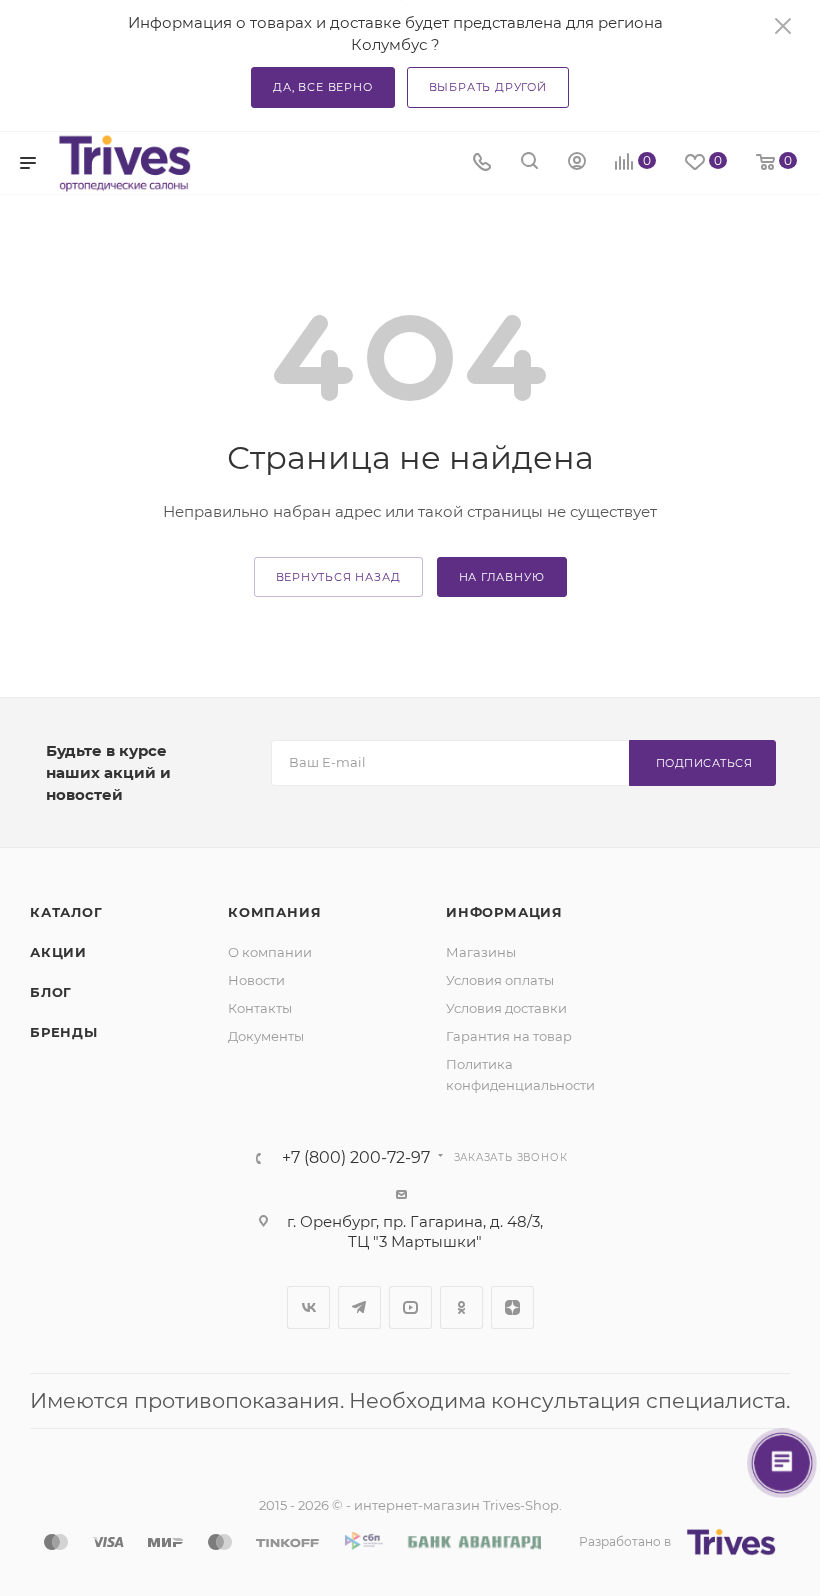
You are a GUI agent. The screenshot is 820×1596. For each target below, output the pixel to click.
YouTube (410, 1307)
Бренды (64, 1032)
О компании (270, 952)
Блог (51, 992)
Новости (256, 980)
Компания (274, 912)
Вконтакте (308, 1307)
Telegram (359, 1307)
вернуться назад (338, 577)
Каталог (66, 912)
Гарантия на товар (509, 1036)
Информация (504, 912)
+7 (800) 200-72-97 (356, 1158)
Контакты (260, 1008)
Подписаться (704, 763)
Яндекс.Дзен (512, 1307)
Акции (58, 952)
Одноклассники (461, 1307)
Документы (266, 1036)
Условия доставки (506, 1008)
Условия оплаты (500, 980)
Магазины (481, 952)
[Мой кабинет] (577, 163)
